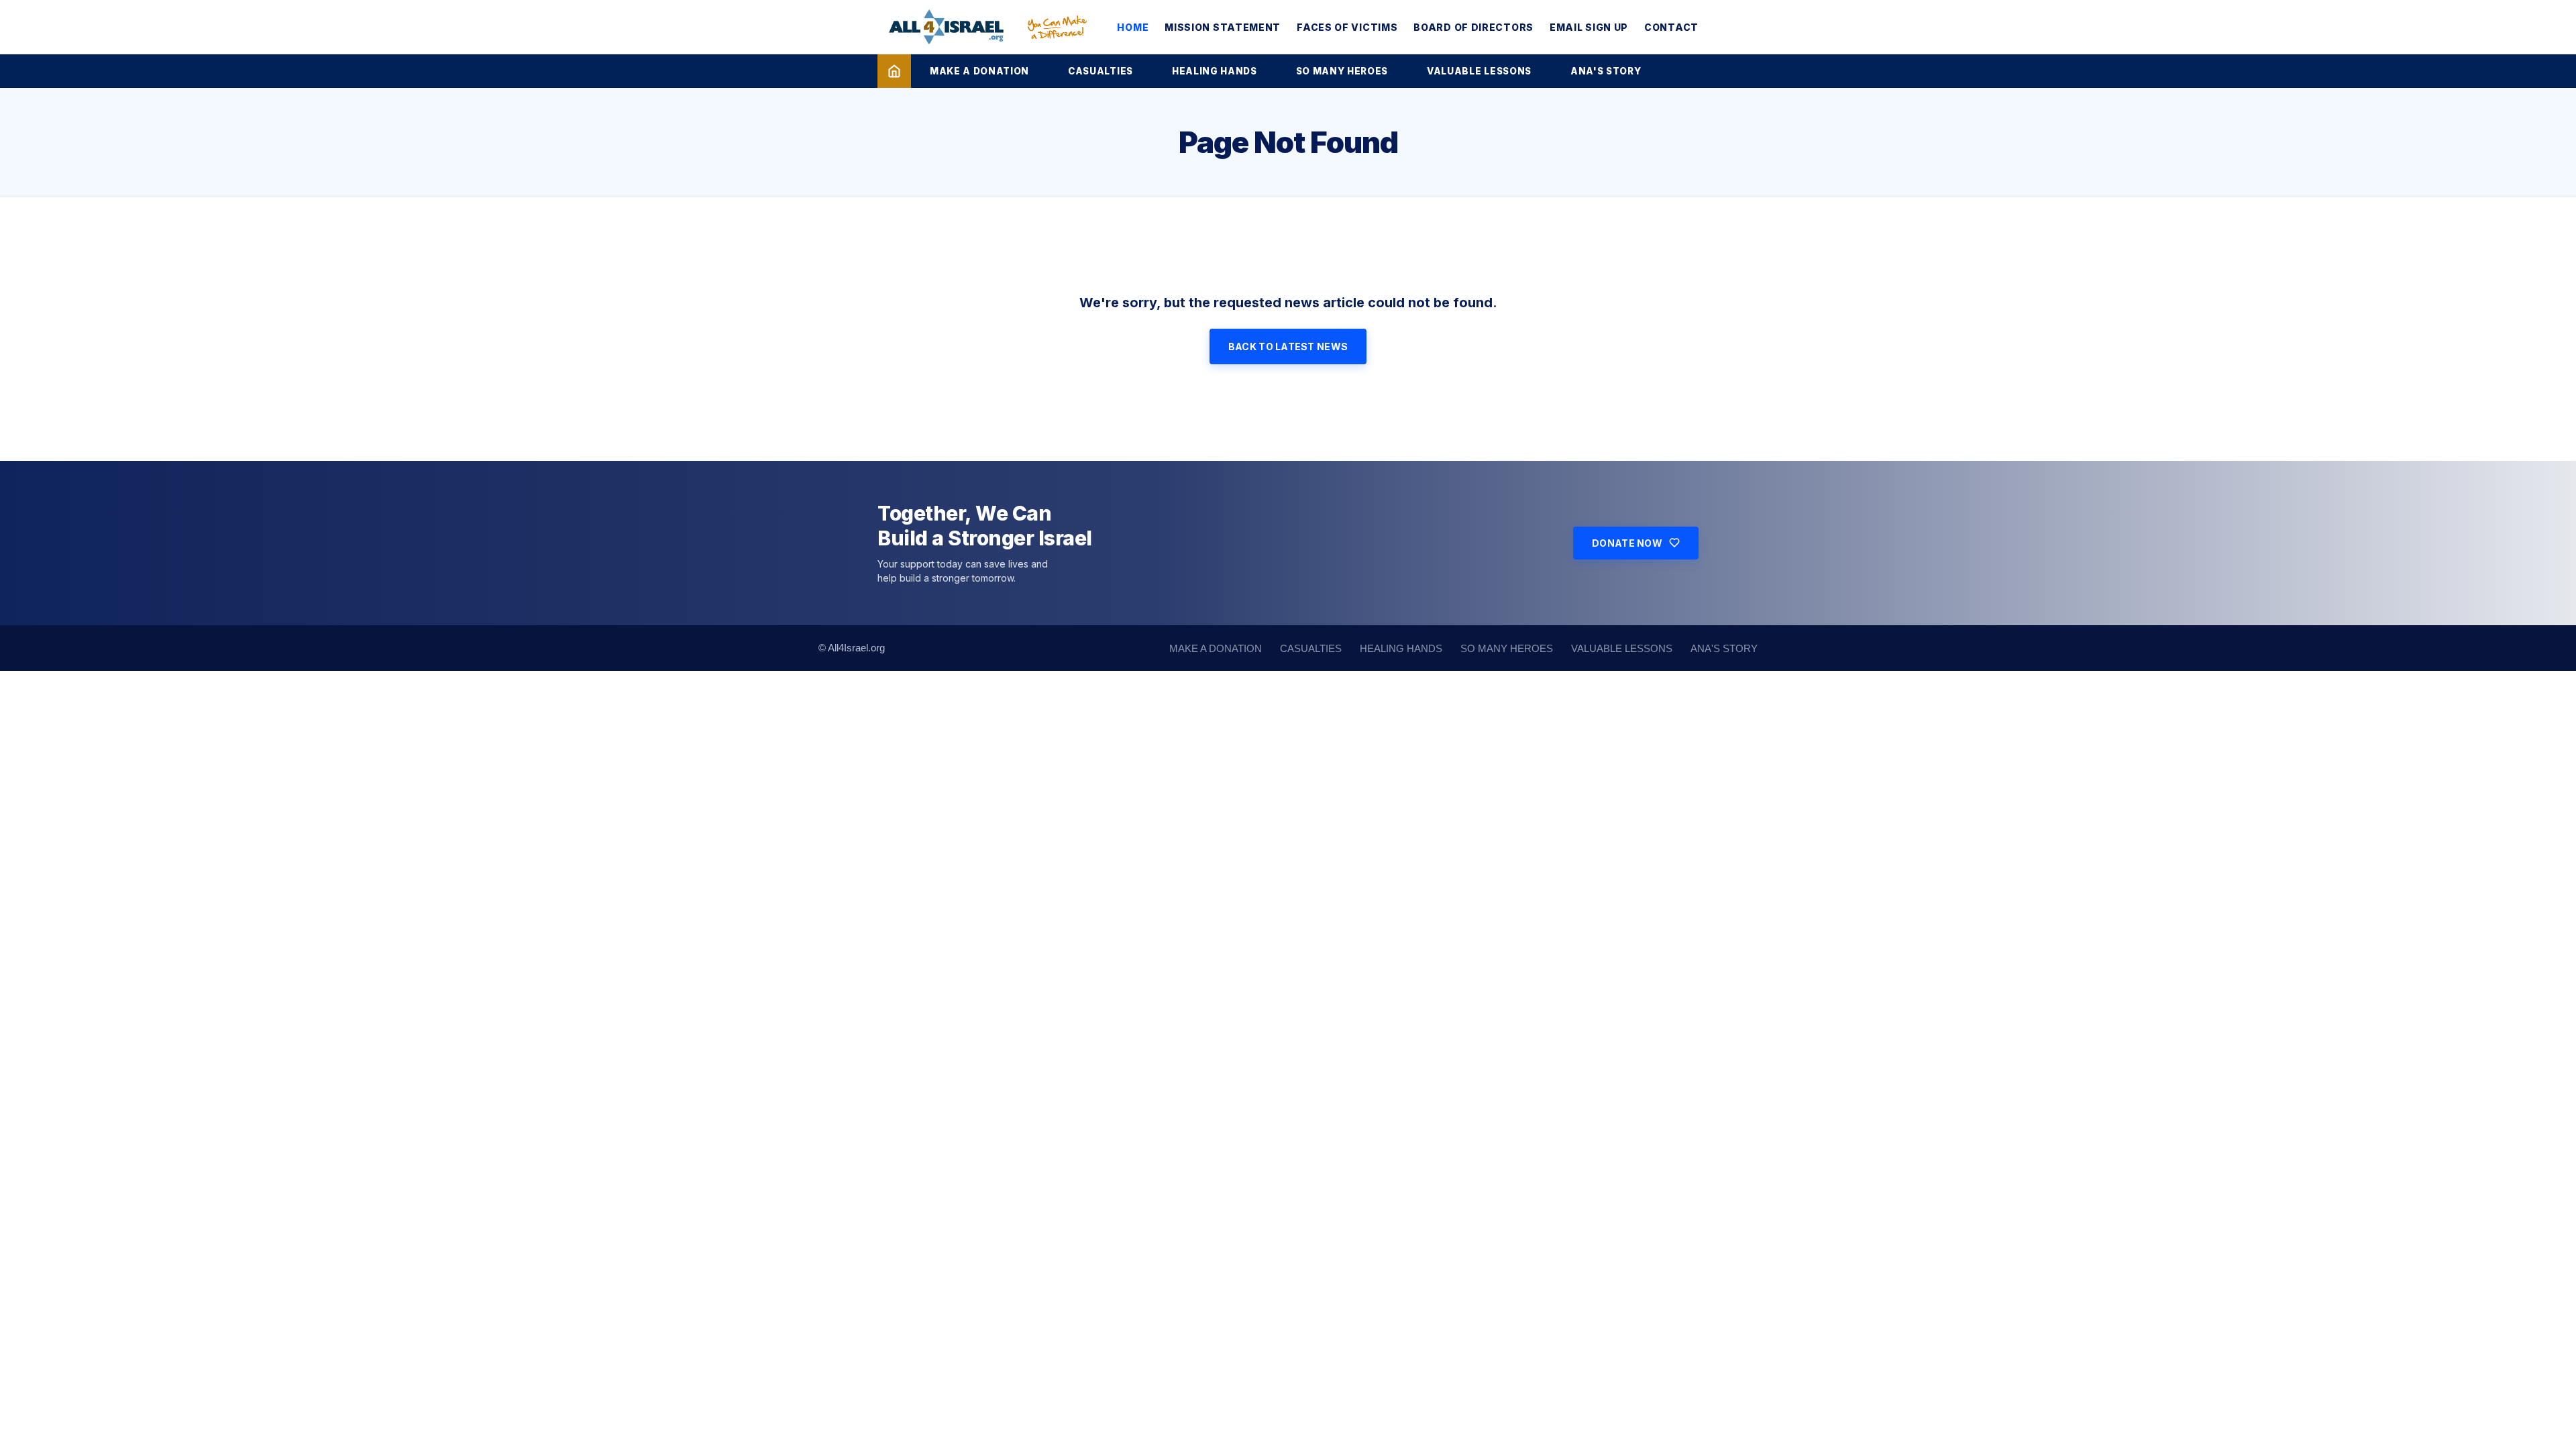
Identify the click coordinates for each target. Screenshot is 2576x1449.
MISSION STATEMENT (1223, 27)
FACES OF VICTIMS (1347, 27)
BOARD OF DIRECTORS (1473, 27)
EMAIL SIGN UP (1589, 27)
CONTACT (1671, 27)
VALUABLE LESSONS (1479, 71)
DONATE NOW (1627, 543)
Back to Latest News (1288, 346)
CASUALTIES (1101, 71)
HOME (1133, 27)
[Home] (894, 71)
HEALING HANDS (1215, 71)
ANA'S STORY (1606, 71)
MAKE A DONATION (979, 71)
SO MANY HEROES (1342, 71)
